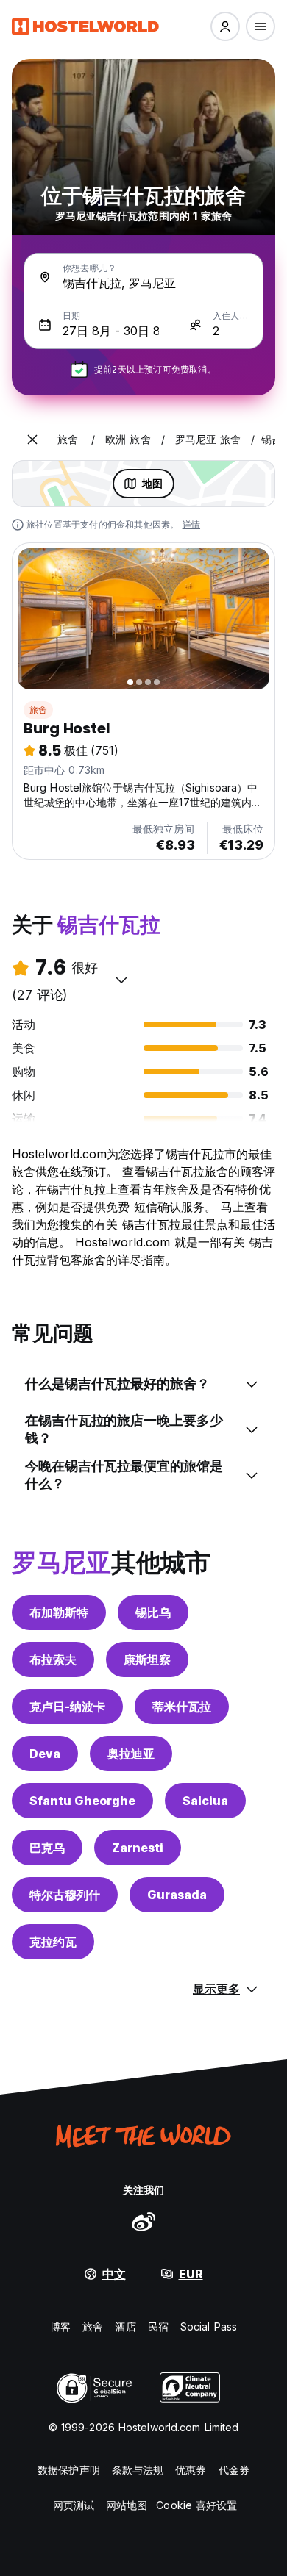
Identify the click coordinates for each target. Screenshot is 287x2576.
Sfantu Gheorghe (82, 1801)
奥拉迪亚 (131, 1754)
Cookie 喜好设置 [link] (196, 2505)
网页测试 (74, 2505)
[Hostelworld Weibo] (143, 2221)
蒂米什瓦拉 (182, 1707)
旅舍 (38, 710)
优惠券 (191, 2470)
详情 (191, 524)
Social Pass (209, 2326)
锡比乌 (153, 1612)
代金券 (234, 2470)
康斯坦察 (147, 1660)
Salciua (205, 1801)
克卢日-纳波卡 (67, 1707)
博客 (60, 2326)
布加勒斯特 (59, 1612)
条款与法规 (138, 2470)
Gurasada (177, 1895)
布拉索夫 (53, 1660)
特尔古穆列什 (65, 1895)
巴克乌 (47, 1848)
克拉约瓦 (53, 1942)
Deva (45, 1754)
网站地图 (127, 2505)
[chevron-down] (121, 980)
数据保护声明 (69, 2470)
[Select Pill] (225, 26)
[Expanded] (32, 440)
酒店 (125, 2326)
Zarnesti (138, 1848)
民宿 (158, 2326)
